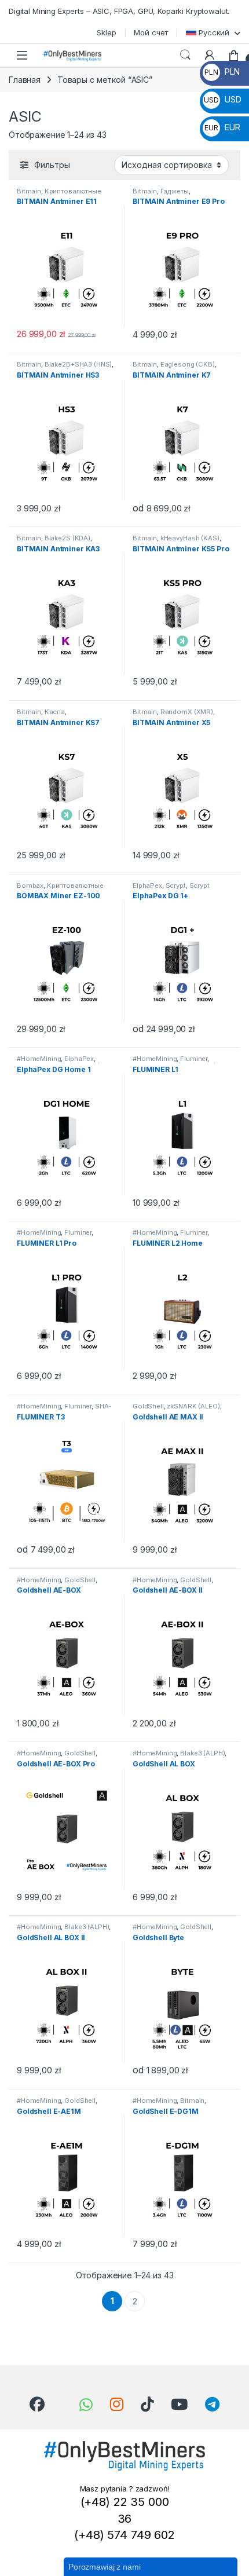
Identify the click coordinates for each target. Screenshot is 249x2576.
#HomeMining (39, 1059)
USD (222, 99)
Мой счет (151, 32)
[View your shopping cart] (234, 55)
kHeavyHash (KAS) (190, 538)
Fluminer (194, 1059)
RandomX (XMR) (187, 712)
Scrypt (176, 885)
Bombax (30, 885)
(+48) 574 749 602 (124, 2535)
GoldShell (148, 1406)
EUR (222, 127)
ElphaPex (147, 885)
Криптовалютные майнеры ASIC (59, 195)
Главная (25, 80)
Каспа (55, 712)
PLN (222, 72)
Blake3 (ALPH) (202, 1753)
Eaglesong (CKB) (188, 364)
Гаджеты (175, 191)
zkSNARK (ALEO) (193, 1406)
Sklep (106, 32)
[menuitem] (213, 32)
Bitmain (29, 191)
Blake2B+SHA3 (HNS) (78, 364)
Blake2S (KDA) (67, 538)
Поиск (185, 55)
